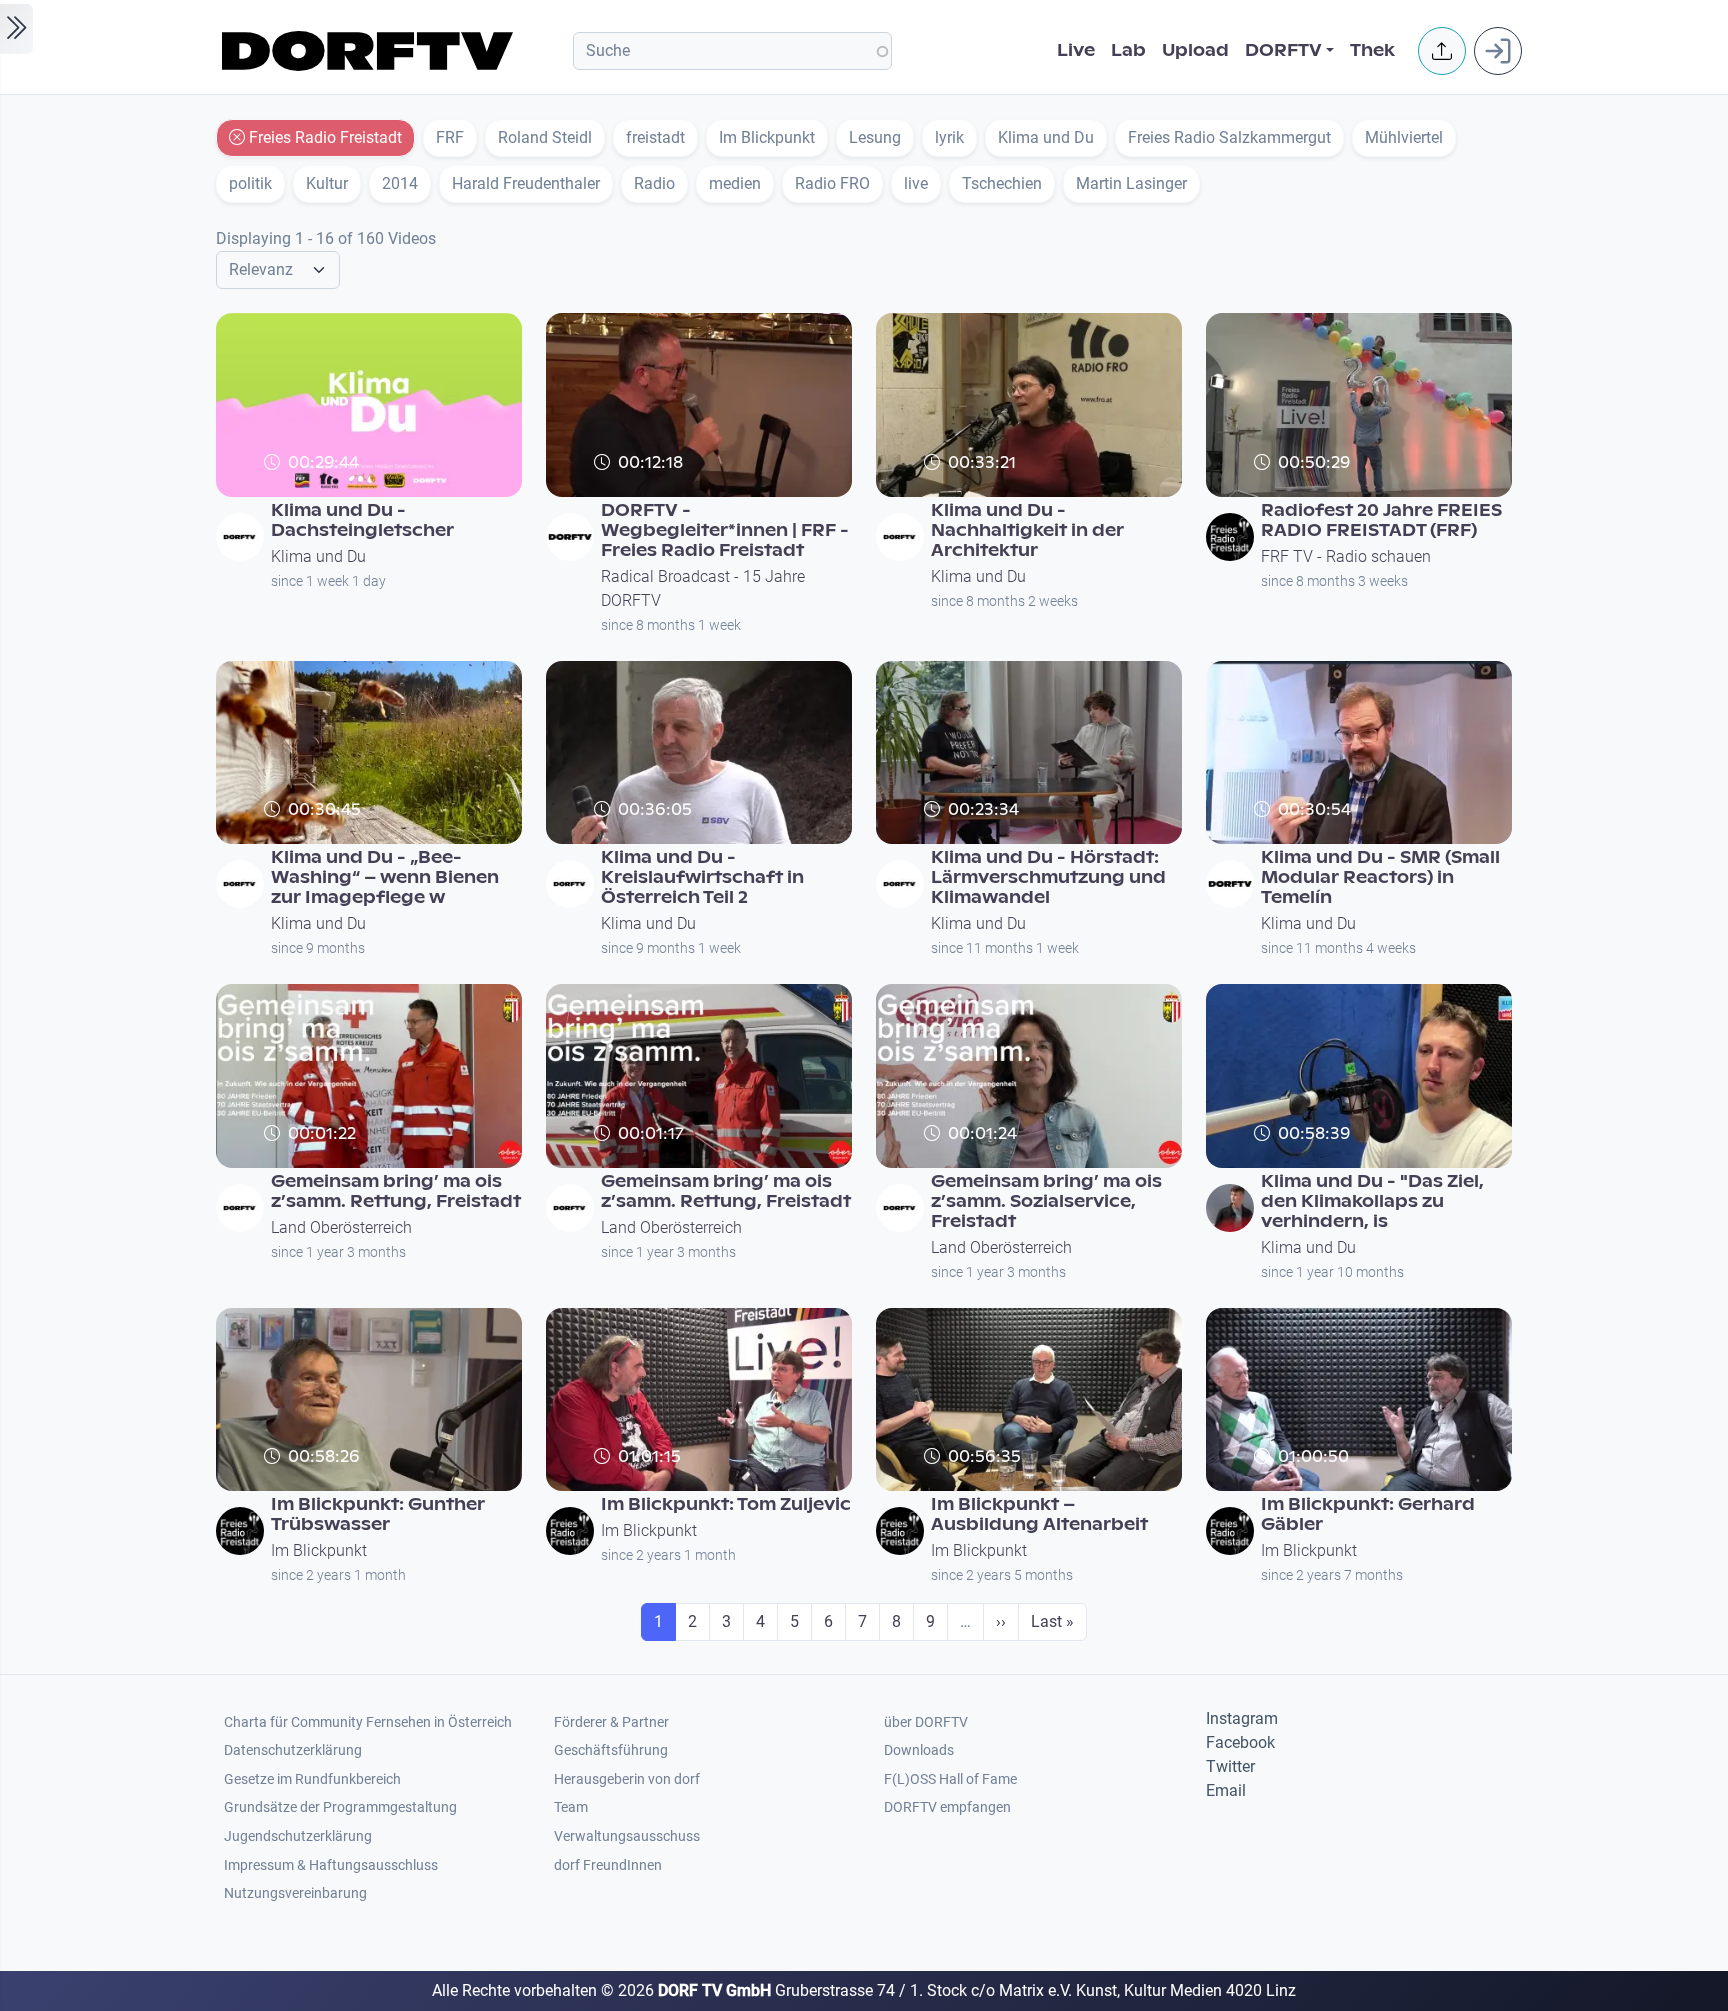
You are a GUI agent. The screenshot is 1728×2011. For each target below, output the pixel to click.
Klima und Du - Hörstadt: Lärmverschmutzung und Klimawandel (1048, 877)
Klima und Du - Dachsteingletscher (362, 520)
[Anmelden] (1498, 51)
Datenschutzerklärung (293, 1750)
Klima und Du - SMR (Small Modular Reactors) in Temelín (1380, 877)
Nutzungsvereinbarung (295, 1893)
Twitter (1230, 1766)
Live (1076, 50)
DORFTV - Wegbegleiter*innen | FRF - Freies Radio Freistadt (725, 530)
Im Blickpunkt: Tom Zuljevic (726, 1504)
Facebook (1240, 1742)
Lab (1128, 50)
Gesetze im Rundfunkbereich (312, 1779)
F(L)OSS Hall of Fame (950, 1779)
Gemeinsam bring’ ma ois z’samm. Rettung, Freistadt (396, 1191)
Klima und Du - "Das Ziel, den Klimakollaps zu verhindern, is (1372, 1201)
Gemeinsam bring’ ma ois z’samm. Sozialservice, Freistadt (1046, 1201)
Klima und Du (318, 556)
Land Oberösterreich (341, 1227)
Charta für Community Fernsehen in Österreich (368, 1722)
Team (571, 1807)
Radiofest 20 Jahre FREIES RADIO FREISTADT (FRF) (1381, 520)
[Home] (370, 51)
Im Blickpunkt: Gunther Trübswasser (378, 1514)
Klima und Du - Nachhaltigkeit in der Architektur (1027, 530)
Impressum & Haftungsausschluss (331, 1865)
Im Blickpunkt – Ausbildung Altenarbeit (1039, 1514)
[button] (1442, 51)
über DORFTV (926, 1722)
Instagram (1242, 1718)
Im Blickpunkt (319, 1550)
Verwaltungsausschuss (627, 1836)
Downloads (919, 1750)
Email (1226, 1790)
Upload (1195, 50)
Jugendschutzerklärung (298, 1836)
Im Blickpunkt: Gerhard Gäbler (1368, 1514)
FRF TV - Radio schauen (1346, 556)
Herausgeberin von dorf (627, 1779)
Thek (1372, 50)
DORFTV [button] (1283, 50)
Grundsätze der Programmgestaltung (340, 1807)
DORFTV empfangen (947, 1807)
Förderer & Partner (611, 1722)
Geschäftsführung (611, 1750)
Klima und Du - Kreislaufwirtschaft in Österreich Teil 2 (702, 877)
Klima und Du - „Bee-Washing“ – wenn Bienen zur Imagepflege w (385, 877)
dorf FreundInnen (608, 1865)
